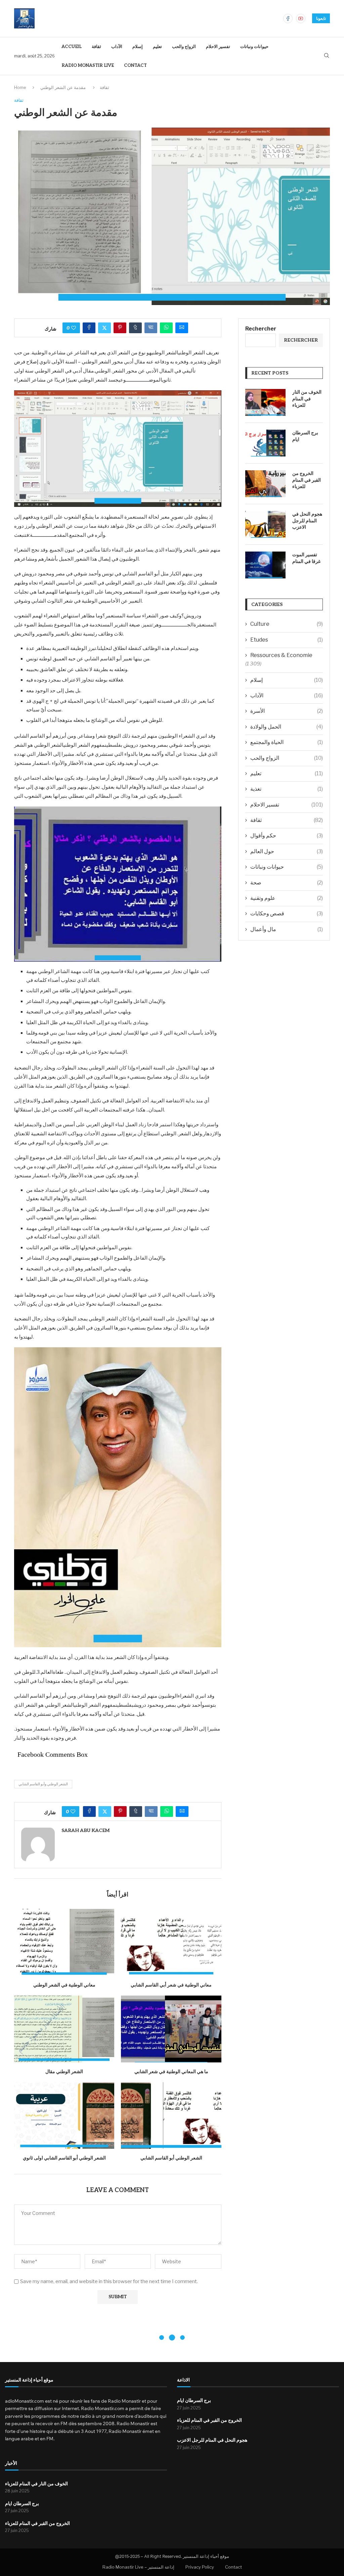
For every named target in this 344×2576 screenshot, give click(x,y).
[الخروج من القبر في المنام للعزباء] (265, 484)
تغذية (287, 789)
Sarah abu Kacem (85, 1830)
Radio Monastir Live (88, 66)
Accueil (72, 47)
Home (20, 87)
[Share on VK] (151, 328)
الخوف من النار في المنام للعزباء (307, 399)
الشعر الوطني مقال (64, 2072)
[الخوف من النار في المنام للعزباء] (265, 402)
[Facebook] (288, 18)
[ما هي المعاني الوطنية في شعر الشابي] (171, 2029)
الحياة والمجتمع (287, 742)
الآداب (117, 47)
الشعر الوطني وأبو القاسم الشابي (43, 1784)
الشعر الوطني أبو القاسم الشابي (171, 2158)
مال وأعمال (287, 929)
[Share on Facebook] (89, 328)
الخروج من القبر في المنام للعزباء (307, 480)
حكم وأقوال (287, 836)
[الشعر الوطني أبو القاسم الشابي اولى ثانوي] (64, 2116)
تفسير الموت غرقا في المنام (306, 558)
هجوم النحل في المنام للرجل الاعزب (307, 521)
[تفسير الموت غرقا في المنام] (265, 565)
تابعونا (321, 18)
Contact (135, 66)
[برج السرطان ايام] (265, 443)
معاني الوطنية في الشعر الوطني (64, 1985)
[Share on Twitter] (104, 328)
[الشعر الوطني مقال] (64, 2029)
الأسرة (287, 711)
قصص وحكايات (287, 913)
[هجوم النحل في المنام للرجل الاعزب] (265, 524)
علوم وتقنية (287, 898)
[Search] (327, 56)
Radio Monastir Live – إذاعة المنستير (138, 2567)
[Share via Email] (182, 328)
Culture (287, 624)
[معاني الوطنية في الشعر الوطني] (64, 1942)
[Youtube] (301, 18)
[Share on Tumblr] (135, 328)
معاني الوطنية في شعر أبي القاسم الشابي (171, 1985)
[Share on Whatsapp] (166, 328)
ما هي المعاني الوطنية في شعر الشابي (171, 2072)
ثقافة (96, 47)
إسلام (138, 47)
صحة (287, 883)
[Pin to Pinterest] (120, 328)
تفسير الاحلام (218, 47)
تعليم (157, 47)
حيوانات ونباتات (254, 47)
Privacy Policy (200, 2567)
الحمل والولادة (287, 727)
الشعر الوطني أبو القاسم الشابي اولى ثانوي (64, 2158)
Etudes (287, 640)
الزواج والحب (184, 47)
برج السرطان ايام (305, 436)
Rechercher (261, 329)
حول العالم (287, 851)
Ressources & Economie (281, 655)
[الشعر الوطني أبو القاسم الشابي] (171, 2116)
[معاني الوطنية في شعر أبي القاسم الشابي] (171, 1942)
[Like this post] (74, 328)
